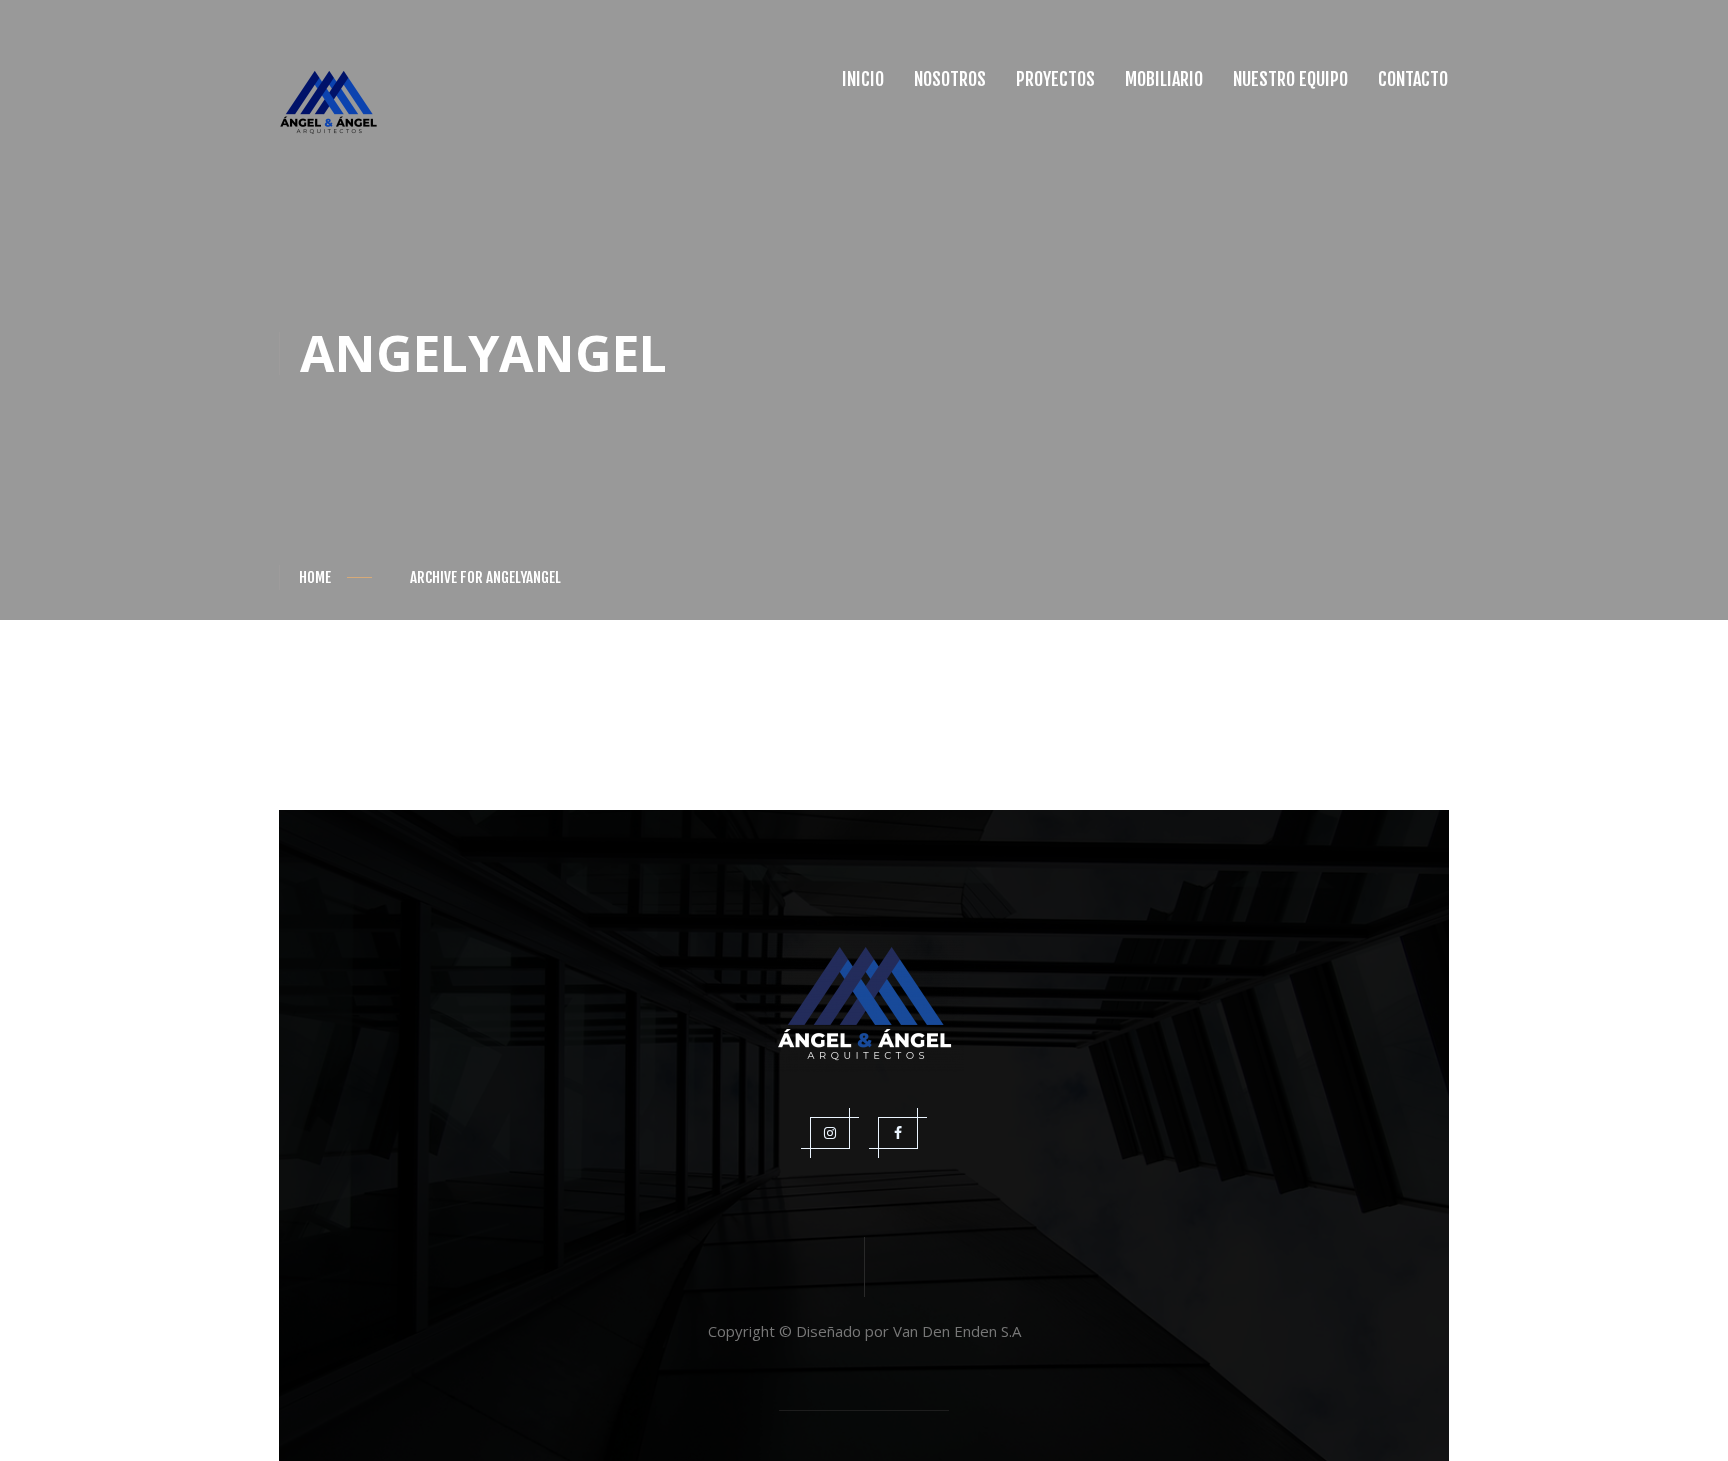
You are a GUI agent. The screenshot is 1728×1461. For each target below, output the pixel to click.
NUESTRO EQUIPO (1290, 79)
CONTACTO (1413, 79)
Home (315, 577)
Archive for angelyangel (485, 577)
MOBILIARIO (1164, 79)
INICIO (863, 79)
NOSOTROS (950, 79)
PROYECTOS (1055, 79)
